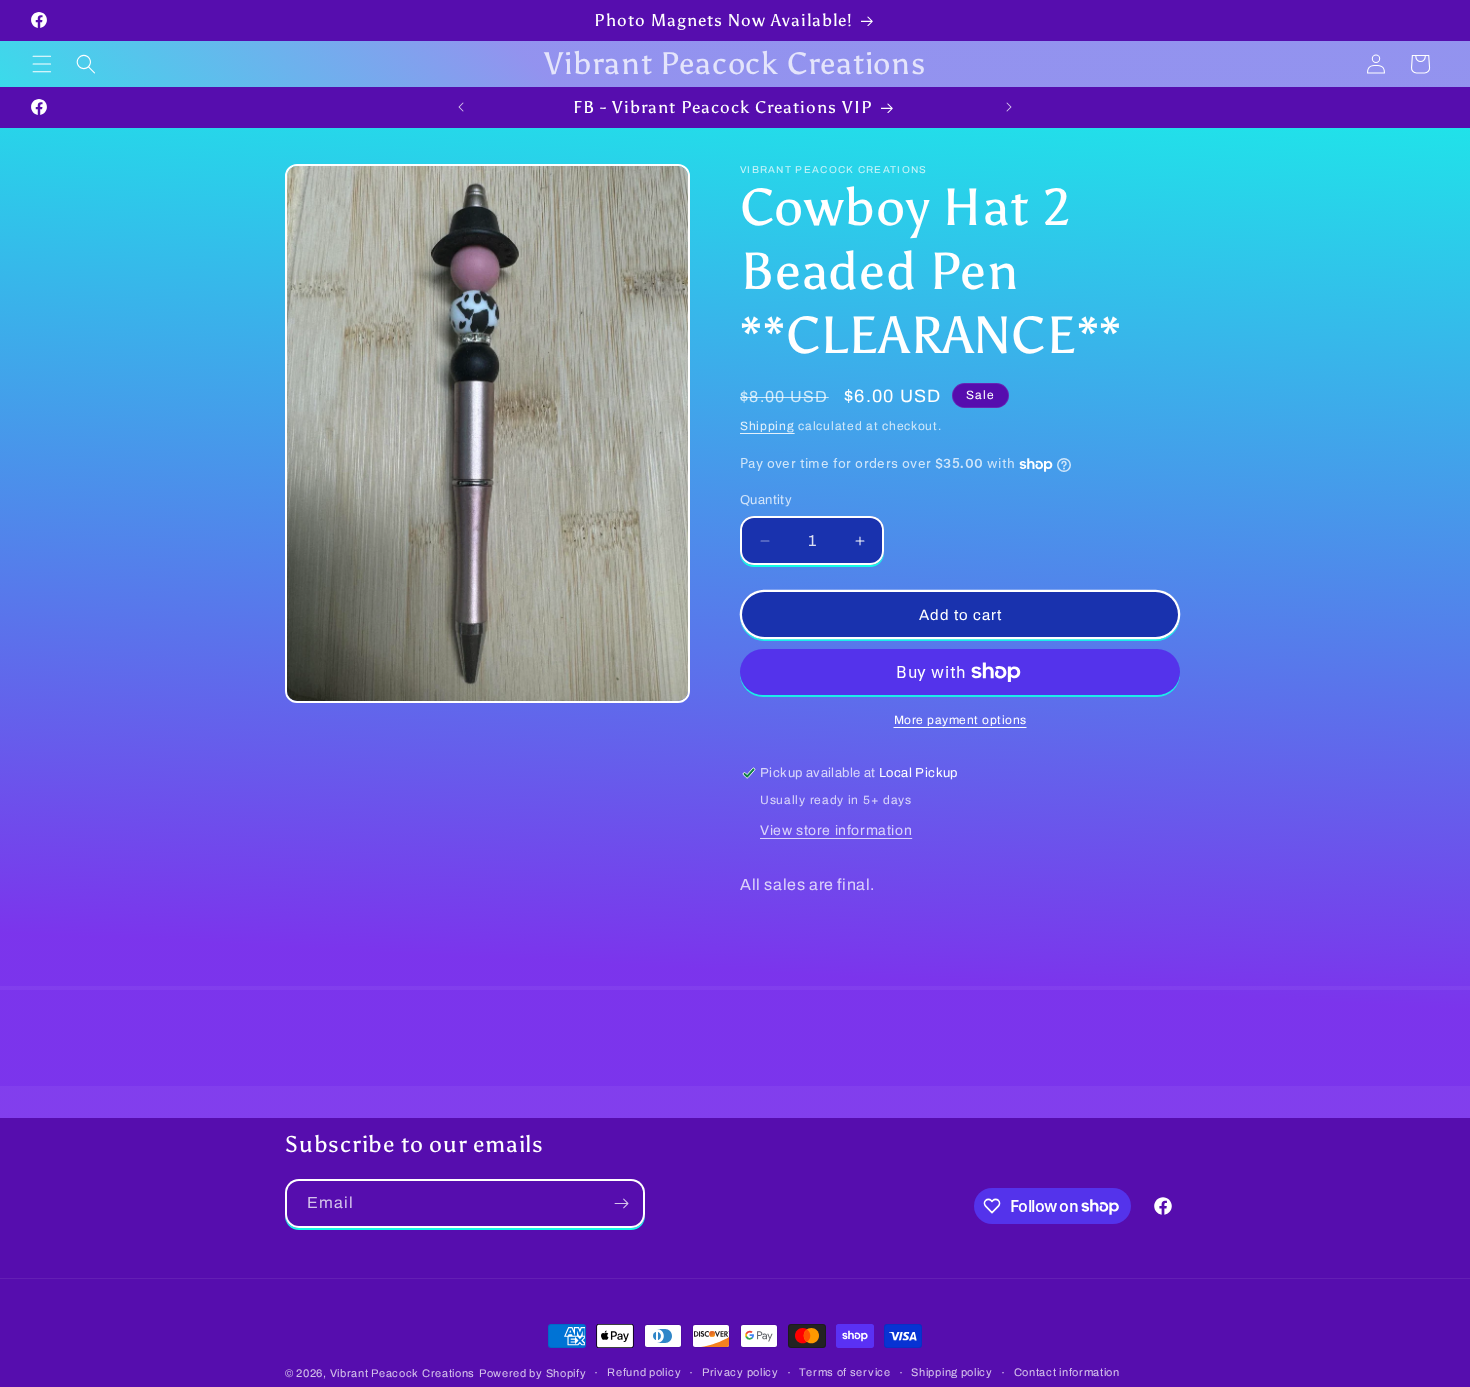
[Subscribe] (621, 1203)
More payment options (960, 720)
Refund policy (644, 1372)
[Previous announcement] (461, 107)
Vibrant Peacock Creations (403, 1373)
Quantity (766, 500)
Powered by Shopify (533, 1373)
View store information (836, 830)
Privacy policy (740, 1372)
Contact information (1067, 1372)
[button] (42, 64)
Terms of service (844, 1372)
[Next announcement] (1009, 107)
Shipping (767, 426)
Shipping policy (952, 1372)
